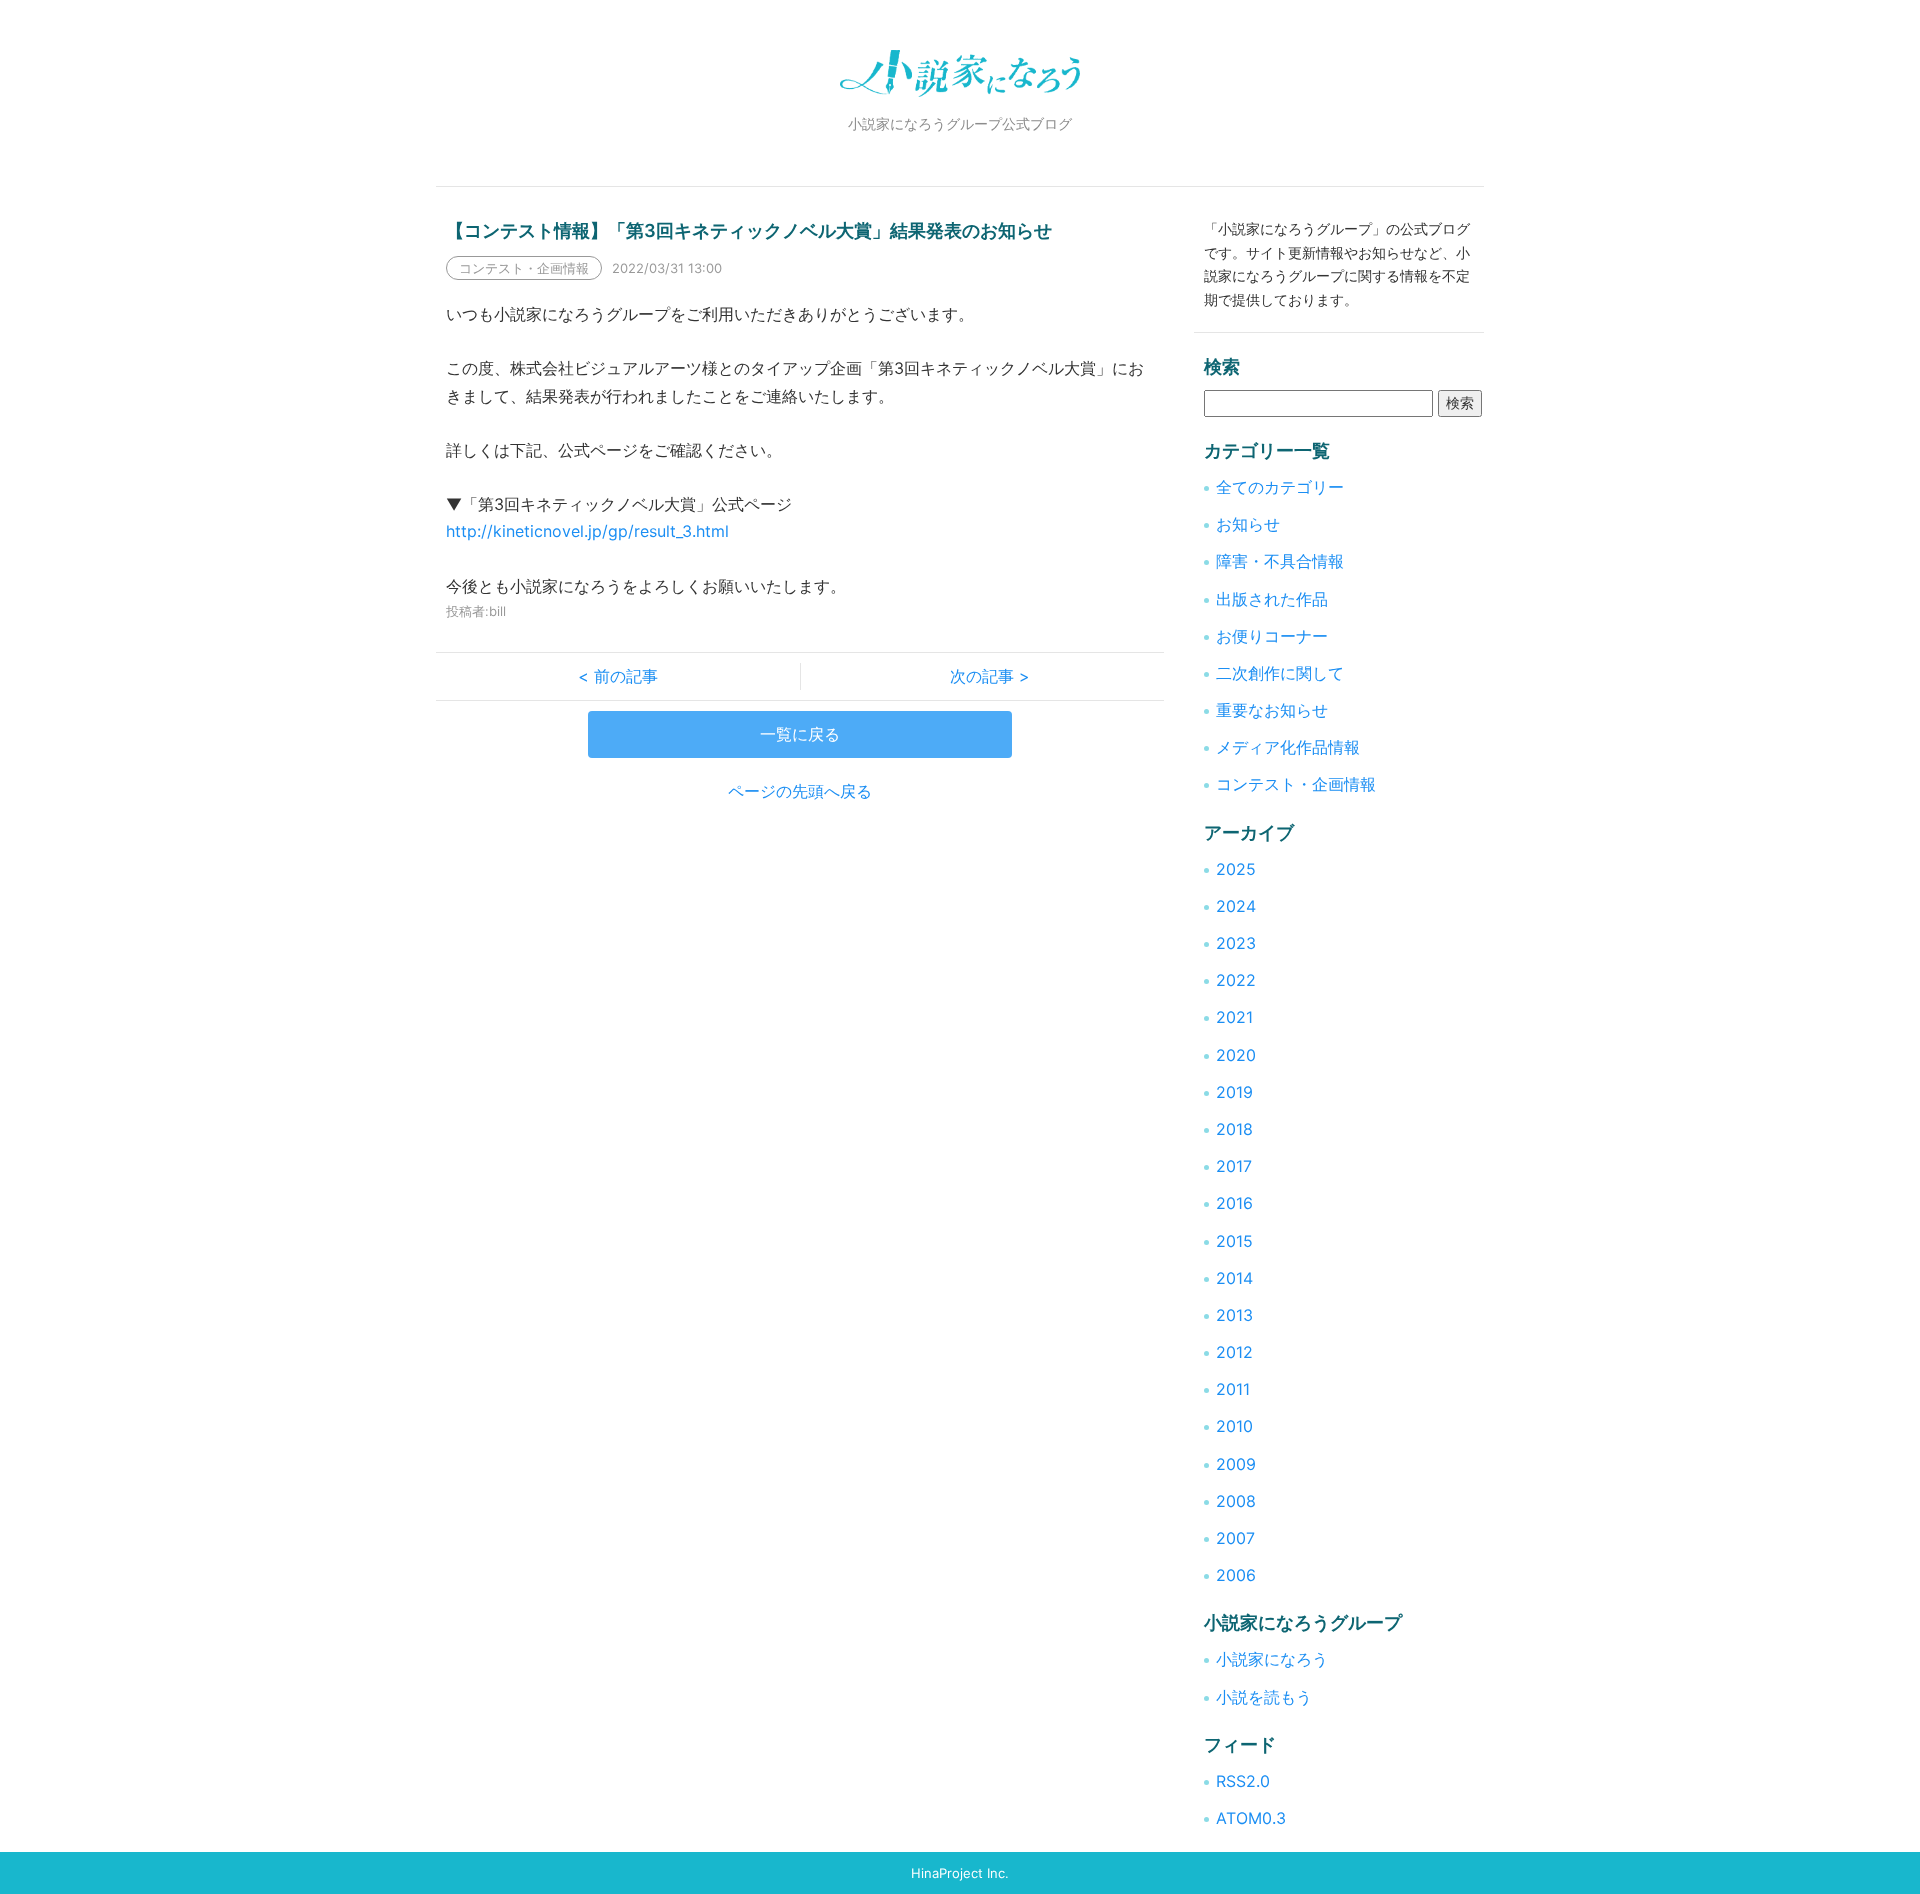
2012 (1234, 1352)
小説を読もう (1264, 1697)
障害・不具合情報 (1280, 561)
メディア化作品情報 (1288, 747)
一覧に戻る (800, 734)
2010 (1234, 1426)
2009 (1236, 1464)
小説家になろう (1272, 1659)
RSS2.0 (1243, 1781)
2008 (1236, 1501)
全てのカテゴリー (1280, 487)
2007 (1235, 1538)
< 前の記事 (626, 676)
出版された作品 (1272, 599)
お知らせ (1248, 524)
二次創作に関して (1280, 673)
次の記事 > (982, 676)
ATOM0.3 (1251, 1818)
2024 (1236, 906)
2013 (1234, 1315)
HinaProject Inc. (960, 1873)
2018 (1234, 1129)
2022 (1236, 980)
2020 (1236, 1055)
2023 (1236, 943)
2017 (1234, 1166)
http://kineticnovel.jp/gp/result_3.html (587, 531)
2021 (1234, 1017)
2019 (1234, 1092)
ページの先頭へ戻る (800, 791)
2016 (1234, 1203)
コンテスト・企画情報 (1296, 784)
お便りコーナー (1272, 636)
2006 (1236, 1575)
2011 (1233, 1389)
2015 (1234, 1241)
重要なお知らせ (1272, 710)
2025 (1236, 869)
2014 (1234, 1278)
